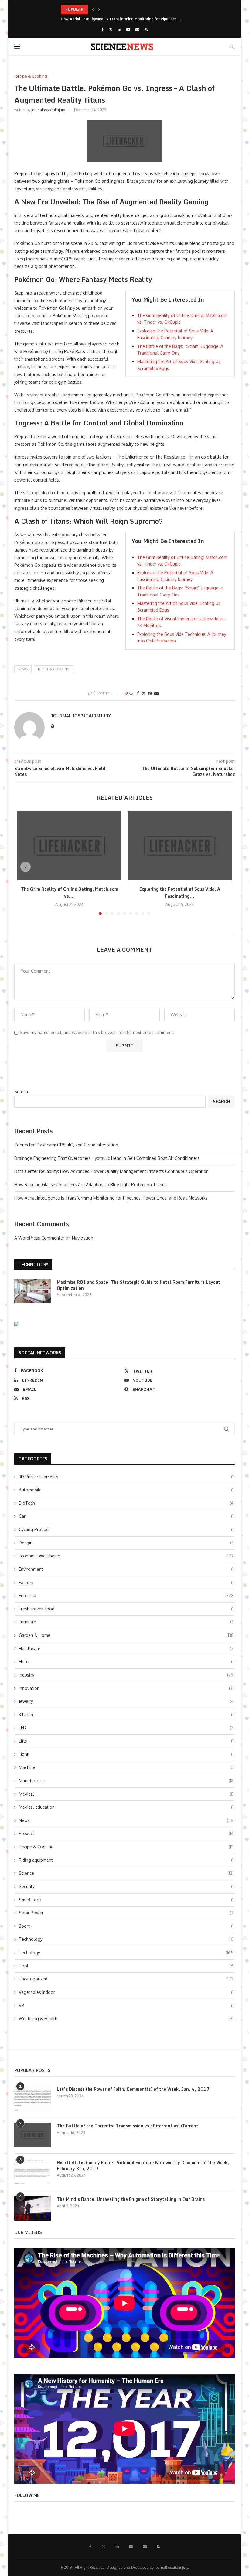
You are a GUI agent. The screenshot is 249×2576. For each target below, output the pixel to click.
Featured (127, 1595)
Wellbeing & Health (127, 2019)
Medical (127, 1794)
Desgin (127, 1543)
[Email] (137, 29)
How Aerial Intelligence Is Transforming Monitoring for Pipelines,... (121, 19)
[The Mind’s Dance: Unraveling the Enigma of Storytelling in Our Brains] (32, 2208)
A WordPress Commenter (39, 1238)
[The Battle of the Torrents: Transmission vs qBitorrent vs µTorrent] (32, 2135)
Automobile (127, 1490)
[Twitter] (111, 29)
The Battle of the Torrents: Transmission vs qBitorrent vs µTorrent (128, 2126)
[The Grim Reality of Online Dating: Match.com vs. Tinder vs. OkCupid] (69, 846)
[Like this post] (131, 693)
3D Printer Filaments (127, 1477)
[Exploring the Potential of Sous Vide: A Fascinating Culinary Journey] (180, 846)
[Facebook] (102, 29)
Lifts (127, 1741)
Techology (127, 1952)
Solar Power (127, 1913)
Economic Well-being (127, 1556)
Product (127, 1833)
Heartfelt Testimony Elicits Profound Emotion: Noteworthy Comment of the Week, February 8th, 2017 (143, 2166)
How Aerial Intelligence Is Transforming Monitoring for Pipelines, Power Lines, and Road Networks (111, 1198)
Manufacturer (127, 1781)
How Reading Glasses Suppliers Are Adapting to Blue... (110, 9)
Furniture (127, 1622)
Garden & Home (127, 1635)
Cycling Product (127, 1529)
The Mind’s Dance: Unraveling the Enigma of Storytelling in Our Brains (131, 2199)
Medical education (127, 1807)
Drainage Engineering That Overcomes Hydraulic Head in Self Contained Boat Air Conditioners (107, 1158)
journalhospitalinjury (48, 110)
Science (127, 1873)
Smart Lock (127, 1900)
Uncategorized (127, 1979)
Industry (127, 1675)
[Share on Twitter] (144, 693)
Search (21, 1091)
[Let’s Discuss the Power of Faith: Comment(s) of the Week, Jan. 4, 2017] (32, 2098)
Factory (127, 1582)
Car (127, 1516)
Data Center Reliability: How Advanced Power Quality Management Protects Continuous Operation (111, 1171)
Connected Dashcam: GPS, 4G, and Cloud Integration (66, 1145)
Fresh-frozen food (127, 1609)
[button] (93, 9)
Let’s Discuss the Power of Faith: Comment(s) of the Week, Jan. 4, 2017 (133, 2089)
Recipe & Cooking (54, 669)
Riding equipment (127, 1860)
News (127, 1820)
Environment (127, 1569)
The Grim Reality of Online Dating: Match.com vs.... (70, 893)
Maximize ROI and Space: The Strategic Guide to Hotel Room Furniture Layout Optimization (138, 1285)
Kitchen (127, 1715)
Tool (127, 1966)
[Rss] (146, 29)
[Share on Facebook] (138, 693)
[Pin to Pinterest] (150, 693)
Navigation (83, 1238)
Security (127, 1886)
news (23, 669)
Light (127, 1754)
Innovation (127, 1688)
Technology (127, 1939)
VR (127, 2005)
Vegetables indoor (127, 1992)
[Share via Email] (156, 693)
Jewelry (127, 1701)
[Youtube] (128, 29)
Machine (127, 1767)
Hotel (127, 1662)
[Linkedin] (119, 29)
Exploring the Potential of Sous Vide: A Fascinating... (180, 893)
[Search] (232, 47)
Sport (127, 1926)
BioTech (127, 1503)
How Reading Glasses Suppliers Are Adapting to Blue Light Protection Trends (90, 1185)
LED (127, 1728)
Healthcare (127, 1648)
